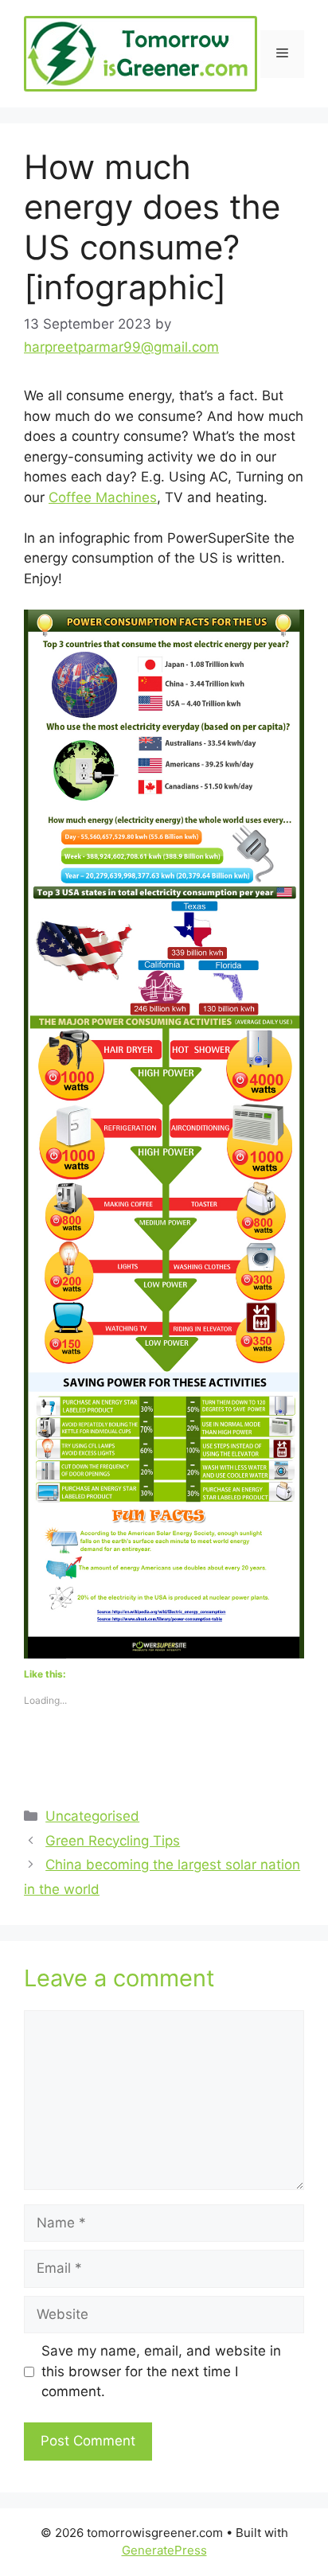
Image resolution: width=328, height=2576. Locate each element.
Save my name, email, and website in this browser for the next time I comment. (161, 2371)
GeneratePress (164, 2550)
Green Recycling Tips (113, 1841)
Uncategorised (92, 1816)
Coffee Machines (103, 497)
